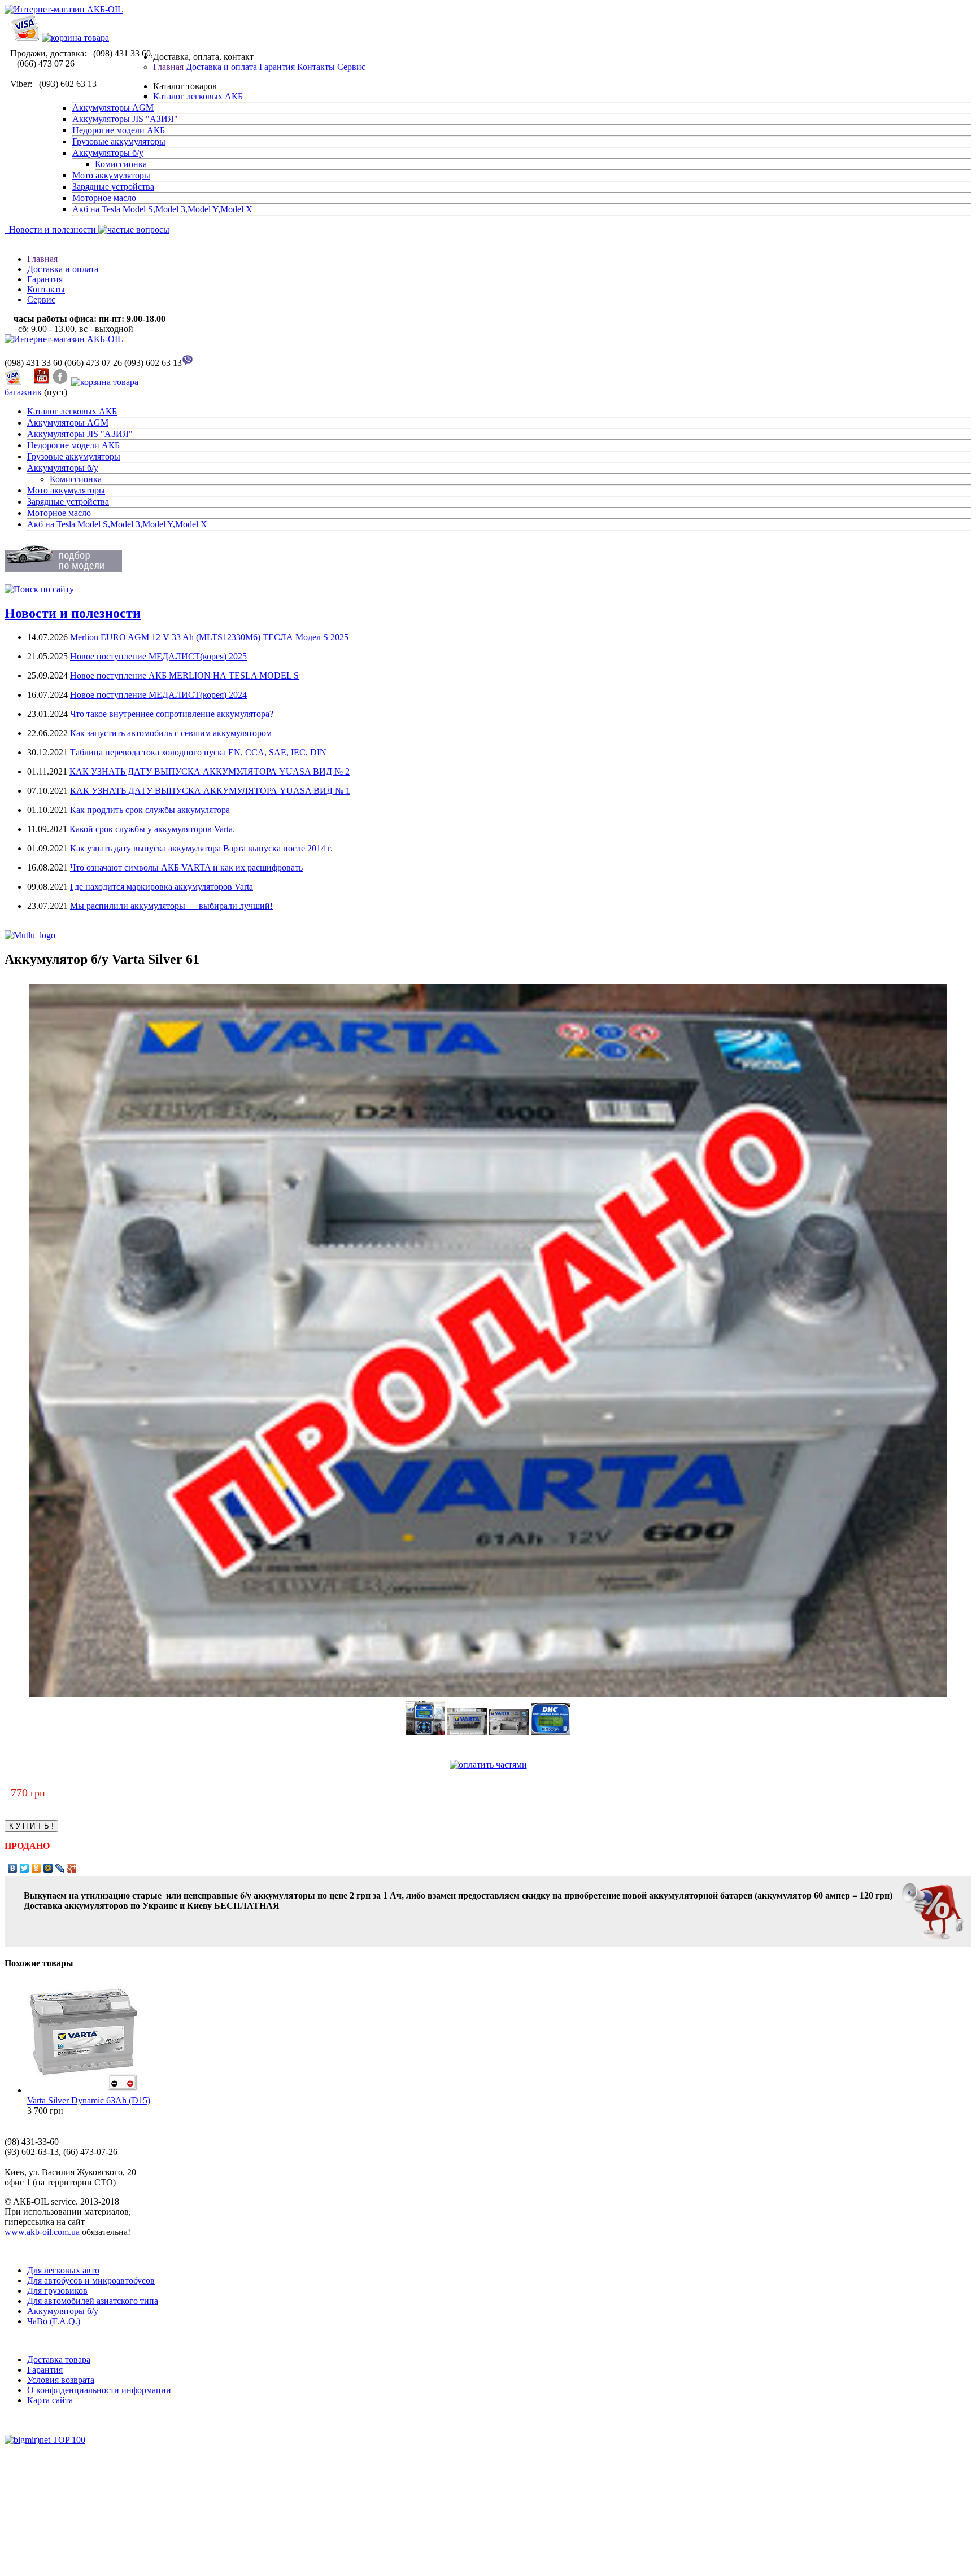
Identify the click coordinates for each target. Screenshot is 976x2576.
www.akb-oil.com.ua (42, 2232)
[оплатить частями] (488, 1764)
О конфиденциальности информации (99, 2390)
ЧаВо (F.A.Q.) (54, 2321)
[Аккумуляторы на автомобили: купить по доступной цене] (64, 339)
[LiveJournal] (60, 1868)
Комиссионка (121, 164)
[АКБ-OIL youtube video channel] (41, 382)
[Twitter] (25, 1868)
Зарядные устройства (113, 187)
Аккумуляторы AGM (113, 108)
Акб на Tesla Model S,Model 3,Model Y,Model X (162, 209)
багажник (23, 392)
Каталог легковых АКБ (198, 96)
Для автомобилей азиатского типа (93, 2301)
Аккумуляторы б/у (108, 153)
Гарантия (277, 67)
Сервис (351, 67)
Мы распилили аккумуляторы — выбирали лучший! (171, 906)
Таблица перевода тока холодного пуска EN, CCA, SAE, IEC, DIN (198, 752)
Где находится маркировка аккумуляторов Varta (162, 887)
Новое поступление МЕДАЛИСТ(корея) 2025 (158, 656)
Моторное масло (104, 198)
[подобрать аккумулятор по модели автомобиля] (63, 569)
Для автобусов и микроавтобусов (91, 2280)
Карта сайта (50, 2400)
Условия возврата (61, 2380)
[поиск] (39, 589)
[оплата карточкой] (25, 38)
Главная (168, 67)
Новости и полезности (50, 229)
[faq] (133, 229)
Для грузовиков (57, 2291)
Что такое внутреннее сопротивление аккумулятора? (172, 714)
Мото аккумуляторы (111, 175)
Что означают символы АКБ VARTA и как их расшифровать (186, 867)
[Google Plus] (72, 1868)
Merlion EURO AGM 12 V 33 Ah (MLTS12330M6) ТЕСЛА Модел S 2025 (209, 637)
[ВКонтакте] (13, 1868)
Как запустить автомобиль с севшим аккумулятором (171, 733)
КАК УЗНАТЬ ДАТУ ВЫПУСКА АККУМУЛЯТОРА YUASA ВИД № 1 (210, 791)
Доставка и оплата (221, 67)
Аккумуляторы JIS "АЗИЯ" (125, 119)
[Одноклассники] (36, 1868)
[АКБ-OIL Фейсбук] (62, 382)
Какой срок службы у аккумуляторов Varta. (152, 829)
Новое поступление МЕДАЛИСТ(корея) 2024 (158, 695)
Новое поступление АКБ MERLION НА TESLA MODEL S (184, 675)
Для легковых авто (63, 2270)
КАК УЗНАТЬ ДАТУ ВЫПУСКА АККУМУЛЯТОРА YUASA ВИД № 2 (210, 771)
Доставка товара (59, 2359)
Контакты (316, 67)
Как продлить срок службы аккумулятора (150, 810)
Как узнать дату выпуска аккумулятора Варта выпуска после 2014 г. (201, 848)
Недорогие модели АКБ (119, 130)
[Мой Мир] (48, 1868)
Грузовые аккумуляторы (119, 141)
